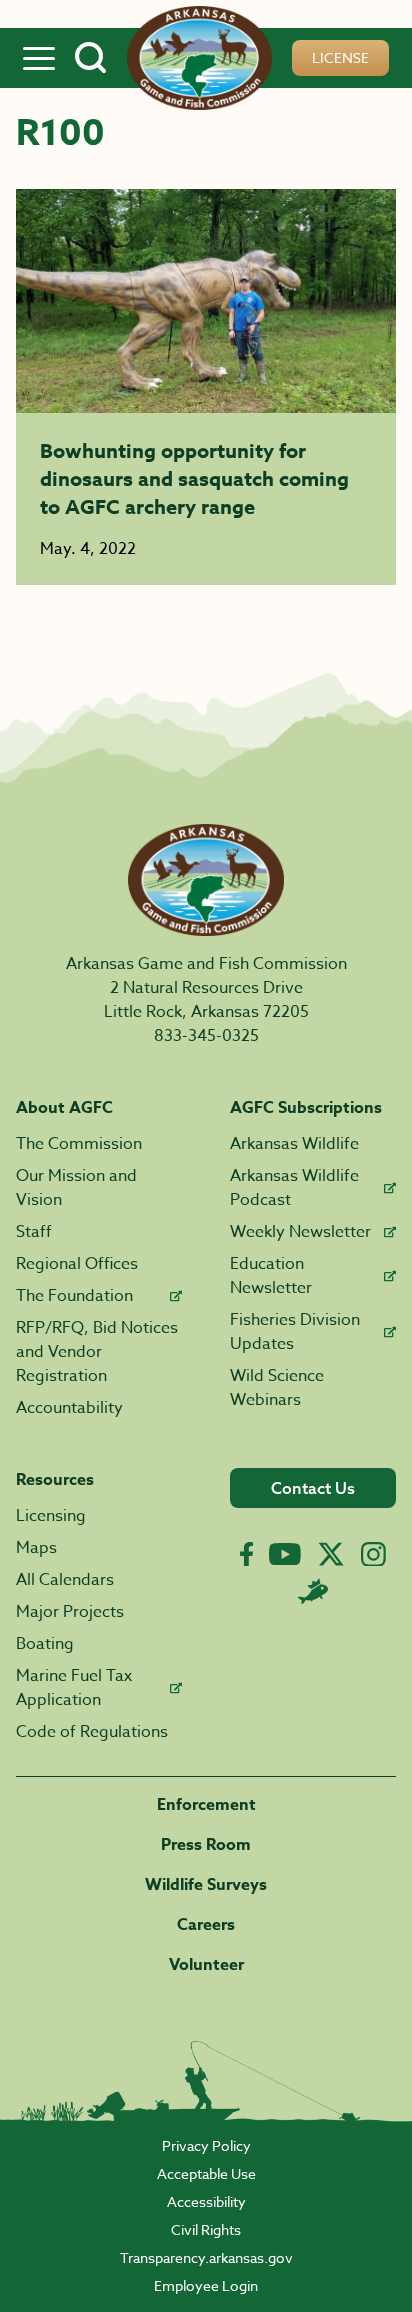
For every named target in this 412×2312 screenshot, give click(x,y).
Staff (34, 1232)
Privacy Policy (206, 2145)
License (340, 57)
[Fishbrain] (313, 1591)
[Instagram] (373, 1554)
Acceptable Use (206, 2173)
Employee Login (206, 2285)
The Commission (79, 1144)
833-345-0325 (206, 1036)
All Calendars (65, 1580)
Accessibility (206, 2201)
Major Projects (70, 1612)
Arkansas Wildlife (294, 1144)
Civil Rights (206, 2229)
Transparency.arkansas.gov (206, 2257)
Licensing (51, 1516)
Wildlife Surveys (206, 1885)
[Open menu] (39, 58)
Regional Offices (77, 1264)
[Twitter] (331, 1554)
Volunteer (206, 1965)
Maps (36, 1548)
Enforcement (206, 1805)
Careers (206, 1925)
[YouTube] (285, 1554)
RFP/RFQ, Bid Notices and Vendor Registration (97, 1352)
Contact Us (313, 1488)
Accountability (69, 1408)
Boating (45, 1644)
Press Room (206, 1845)
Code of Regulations (92, 1732)
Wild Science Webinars (277, 1388)
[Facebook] (246, 1554)
